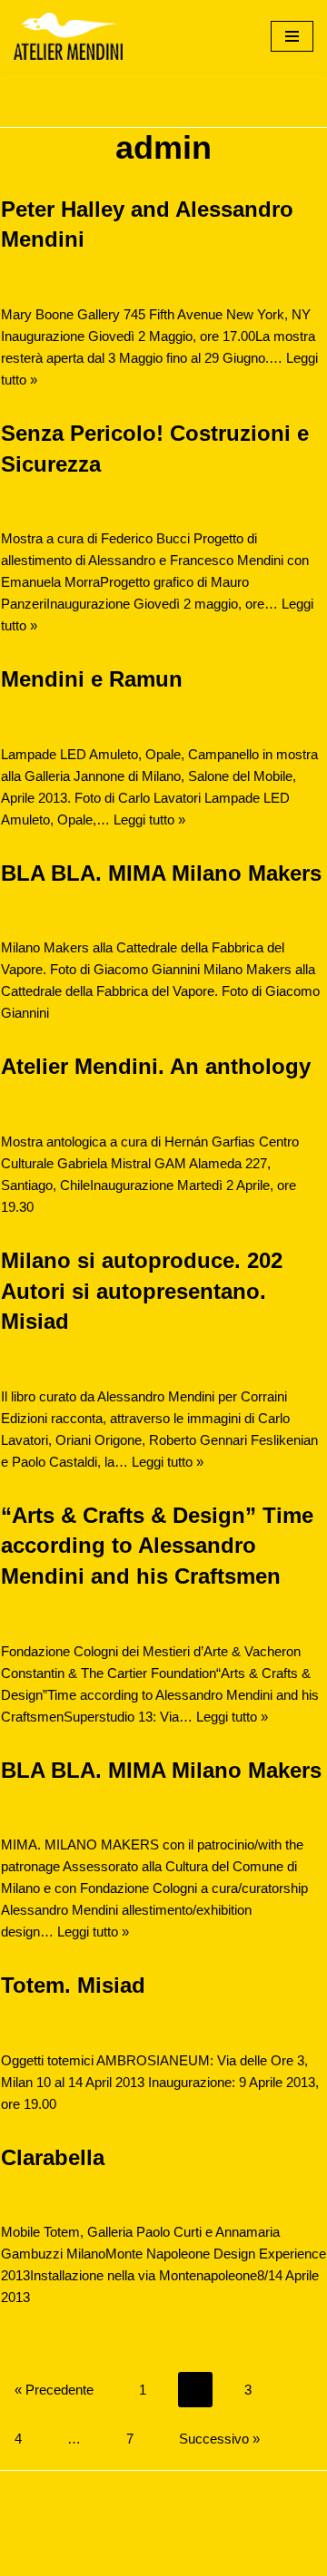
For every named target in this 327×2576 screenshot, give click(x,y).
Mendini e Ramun (92, 679)
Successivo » (219, 2439)
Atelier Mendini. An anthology (156, 1066)
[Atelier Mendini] (68, 36)
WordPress (164, 2557)
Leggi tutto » (149, 820)
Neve (30, 2557)
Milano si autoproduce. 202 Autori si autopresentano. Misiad (142, 1291)
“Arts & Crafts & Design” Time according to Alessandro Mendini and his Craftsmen (157, 1546)
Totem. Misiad (73, 1985)
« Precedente (54, 2390)
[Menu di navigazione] (292, 36)
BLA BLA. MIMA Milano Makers (161, 873)
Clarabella (53, 2157)
